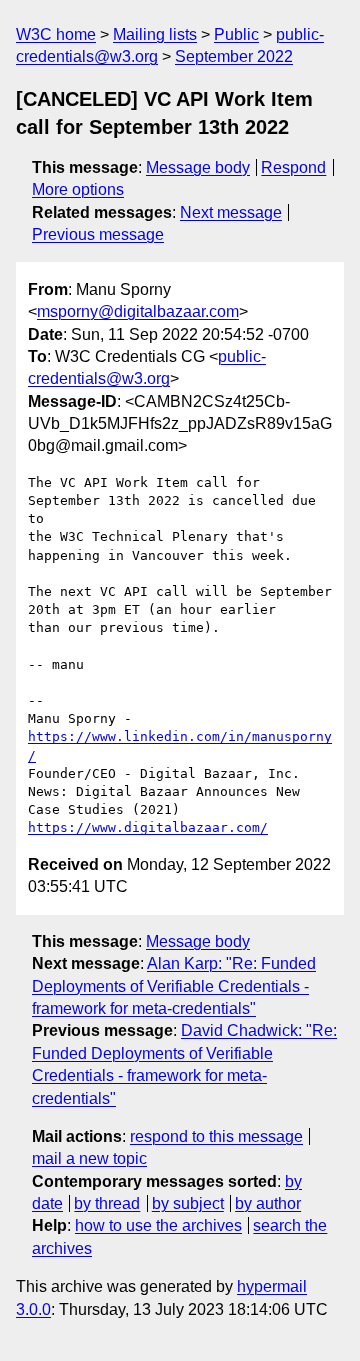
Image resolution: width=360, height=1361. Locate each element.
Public (236, 34)
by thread (107, 1203)
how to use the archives (158, 1225)
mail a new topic (89, 1158)
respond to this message (216, 1136)
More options (78, 189)
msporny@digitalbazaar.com (138, 311)
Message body (198, 167)
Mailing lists (155, 34)
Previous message (98, 234)
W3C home (56, 34)
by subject (188, 1203)
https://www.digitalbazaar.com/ (148, 827)
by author (268, 1203)
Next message (231, 212)
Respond (293, 167)
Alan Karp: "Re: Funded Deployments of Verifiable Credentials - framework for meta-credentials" (174, 986)
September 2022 (234, 56)
